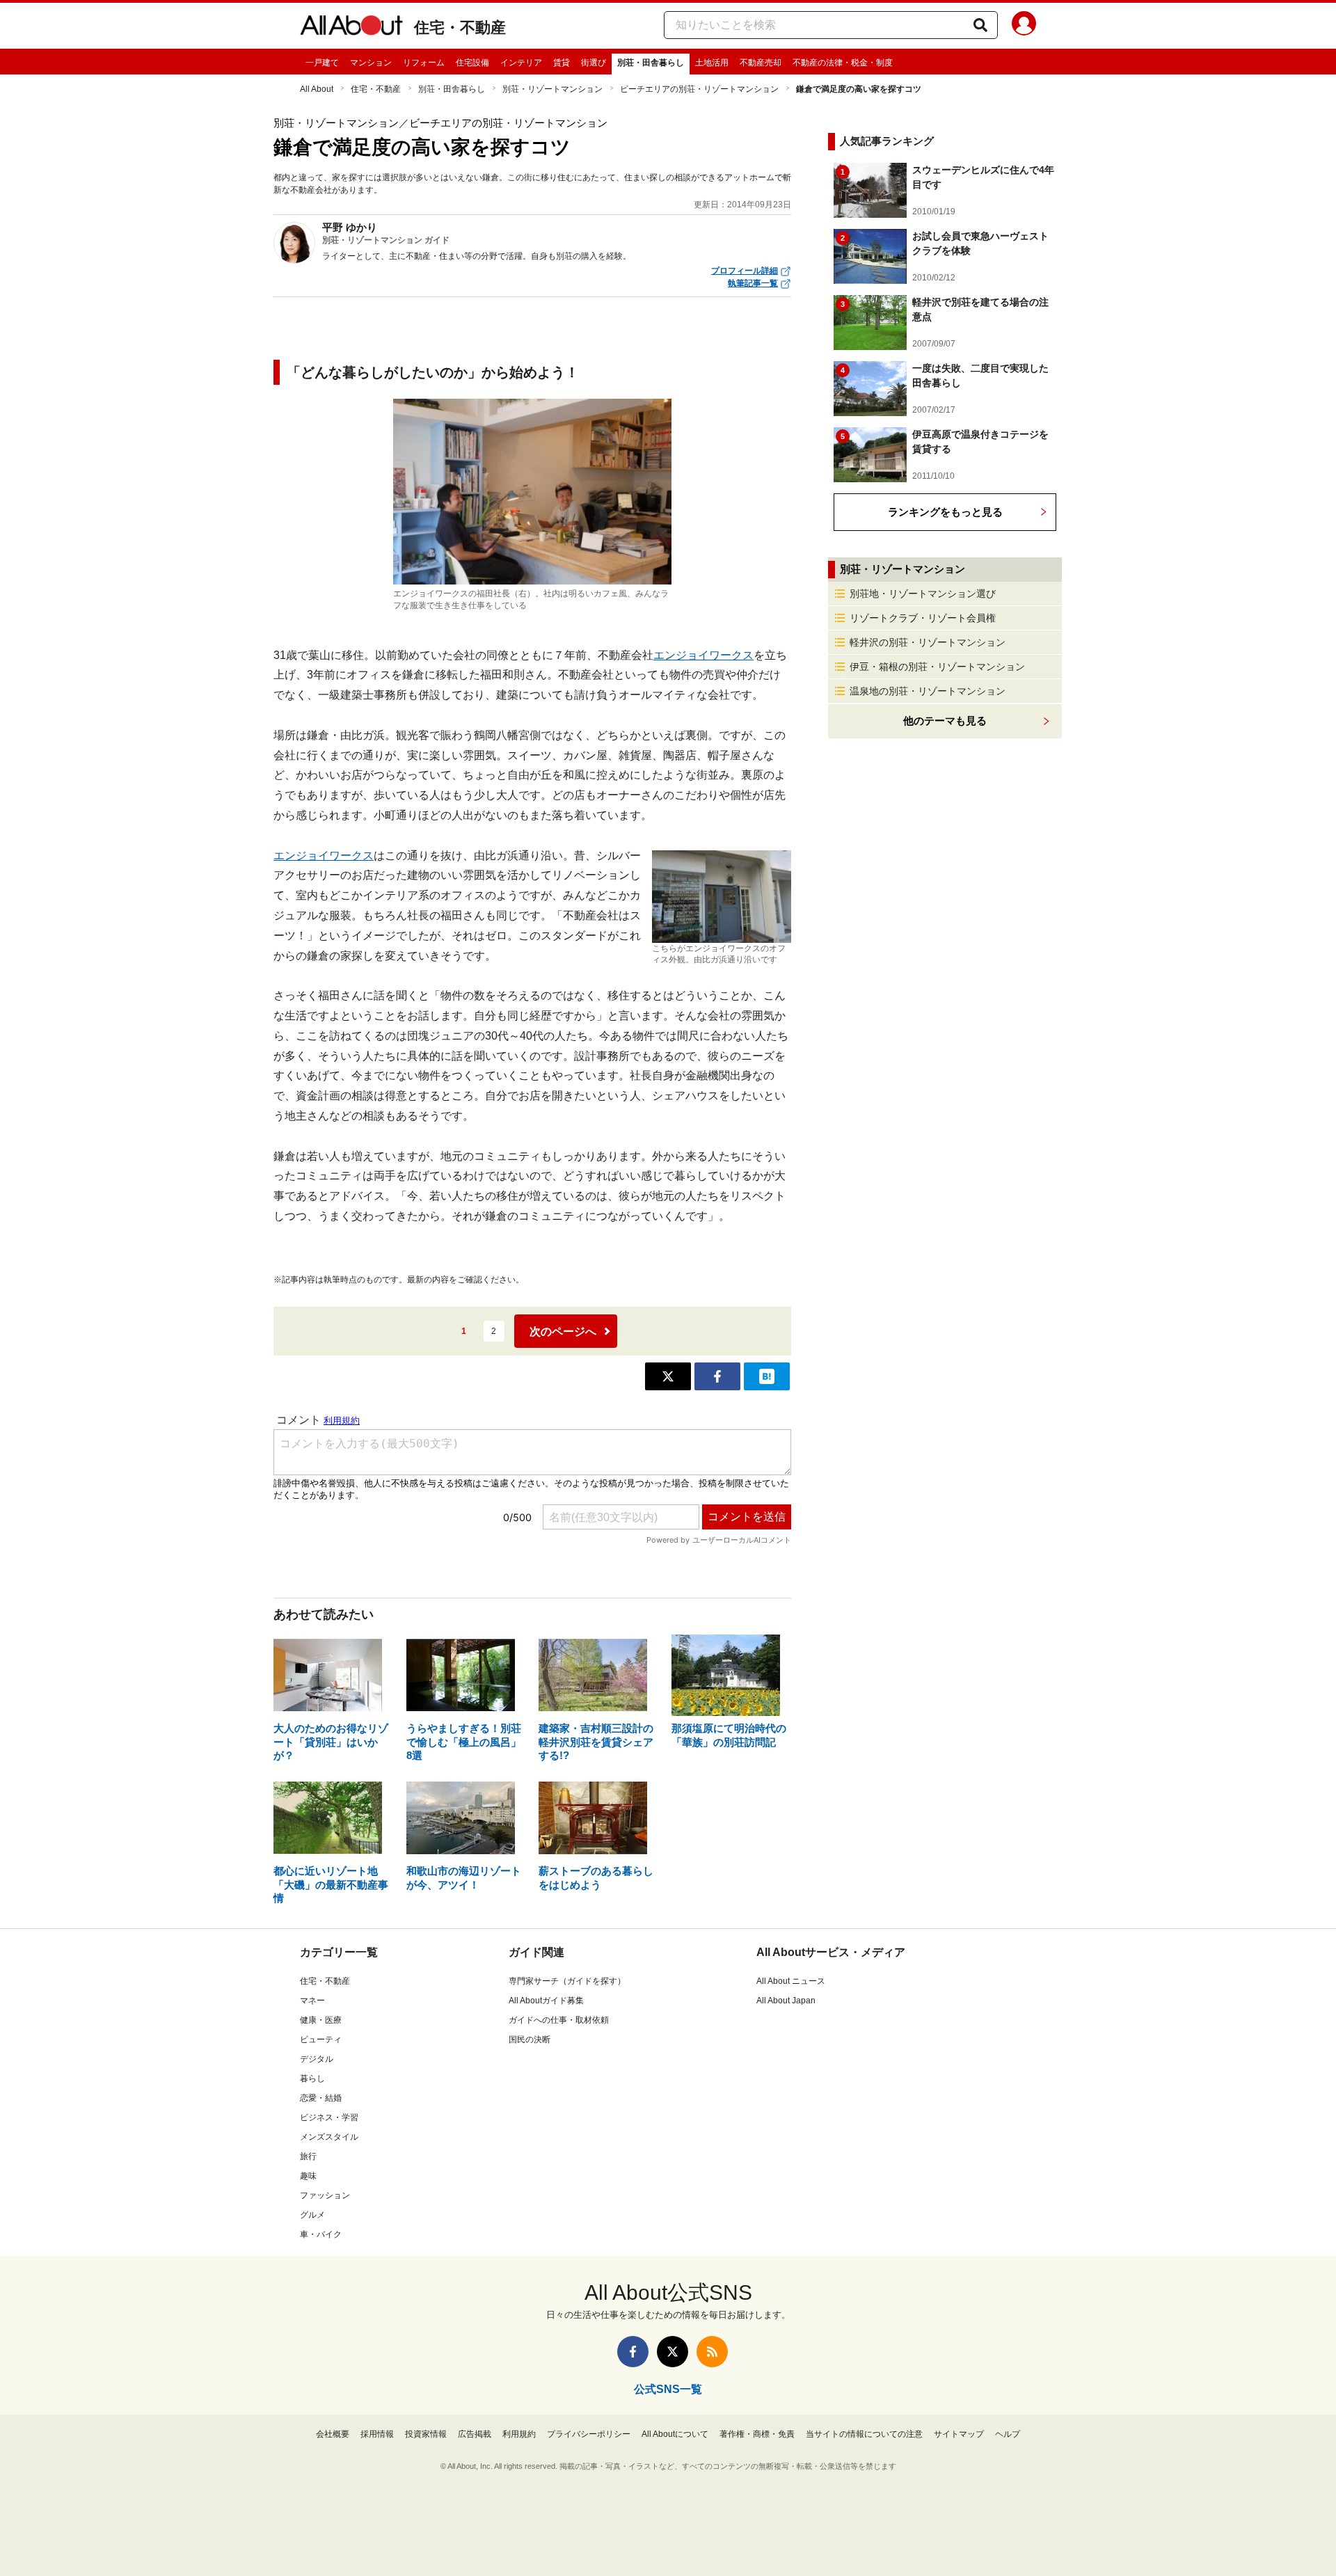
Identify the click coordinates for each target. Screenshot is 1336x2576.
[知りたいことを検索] (980, 25)
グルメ (312, 2215)
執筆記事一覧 (753, 283)
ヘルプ (1008, 2434)
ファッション (325, 2195)
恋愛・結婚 (321, 2098)
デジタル (317, 2059)
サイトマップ (959, 2434)
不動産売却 (761, 63)
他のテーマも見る (945, 721)
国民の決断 (530, 2040)
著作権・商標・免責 (757, 2434)
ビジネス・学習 (329, 2117)
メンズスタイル (329, 2137)
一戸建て (322, 63)
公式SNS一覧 (668, 2389)
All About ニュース (791, 1981)
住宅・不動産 (460, 27)
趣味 (308, 2176)
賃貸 (562, 63)
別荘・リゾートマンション (552, 89)
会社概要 (333, 2434)
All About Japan (786, 2001)
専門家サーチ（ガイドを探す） (567, 1981)
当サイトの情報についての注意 (864, 2434)
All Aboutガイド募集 (546, 2001)
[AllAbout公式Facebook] (633, 2352)
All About (317, 89)
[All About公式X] (673, 2352)
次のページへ (563, 1331)
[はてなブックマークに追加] (767, 1376)
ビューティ (321, 2040)
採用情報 (377, 2434)
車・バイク (321, 2234)
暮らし (312, 2078)
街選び (594, 63)
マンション (371, 63)
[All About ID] (1024, 26)
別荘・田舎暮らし (651, 63)
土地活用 (712, 63)
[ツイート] (668, 1376)
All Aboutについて (675, 2434)
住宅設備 (472, 63)
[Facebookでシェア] (717, 1376)
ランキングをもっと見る (945, 512)
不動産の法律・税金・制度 (843, 63)
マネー (312, 2001)
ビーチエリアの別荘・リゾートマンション (699, 89)
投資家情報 (426, 2434)
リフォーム (424, 63)
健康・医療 (321, 2020)
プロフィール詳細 (745, 271)
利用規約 (519, 2434)
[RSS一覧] (712, 2352)
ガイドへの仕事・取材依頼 (559, 2020)
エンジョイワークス (703, 655)
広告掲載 (475, 2434)
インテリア (521, 63)
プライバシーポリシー (589, 2434)
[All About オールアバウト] (351, 28)
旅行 (308, 2156)
